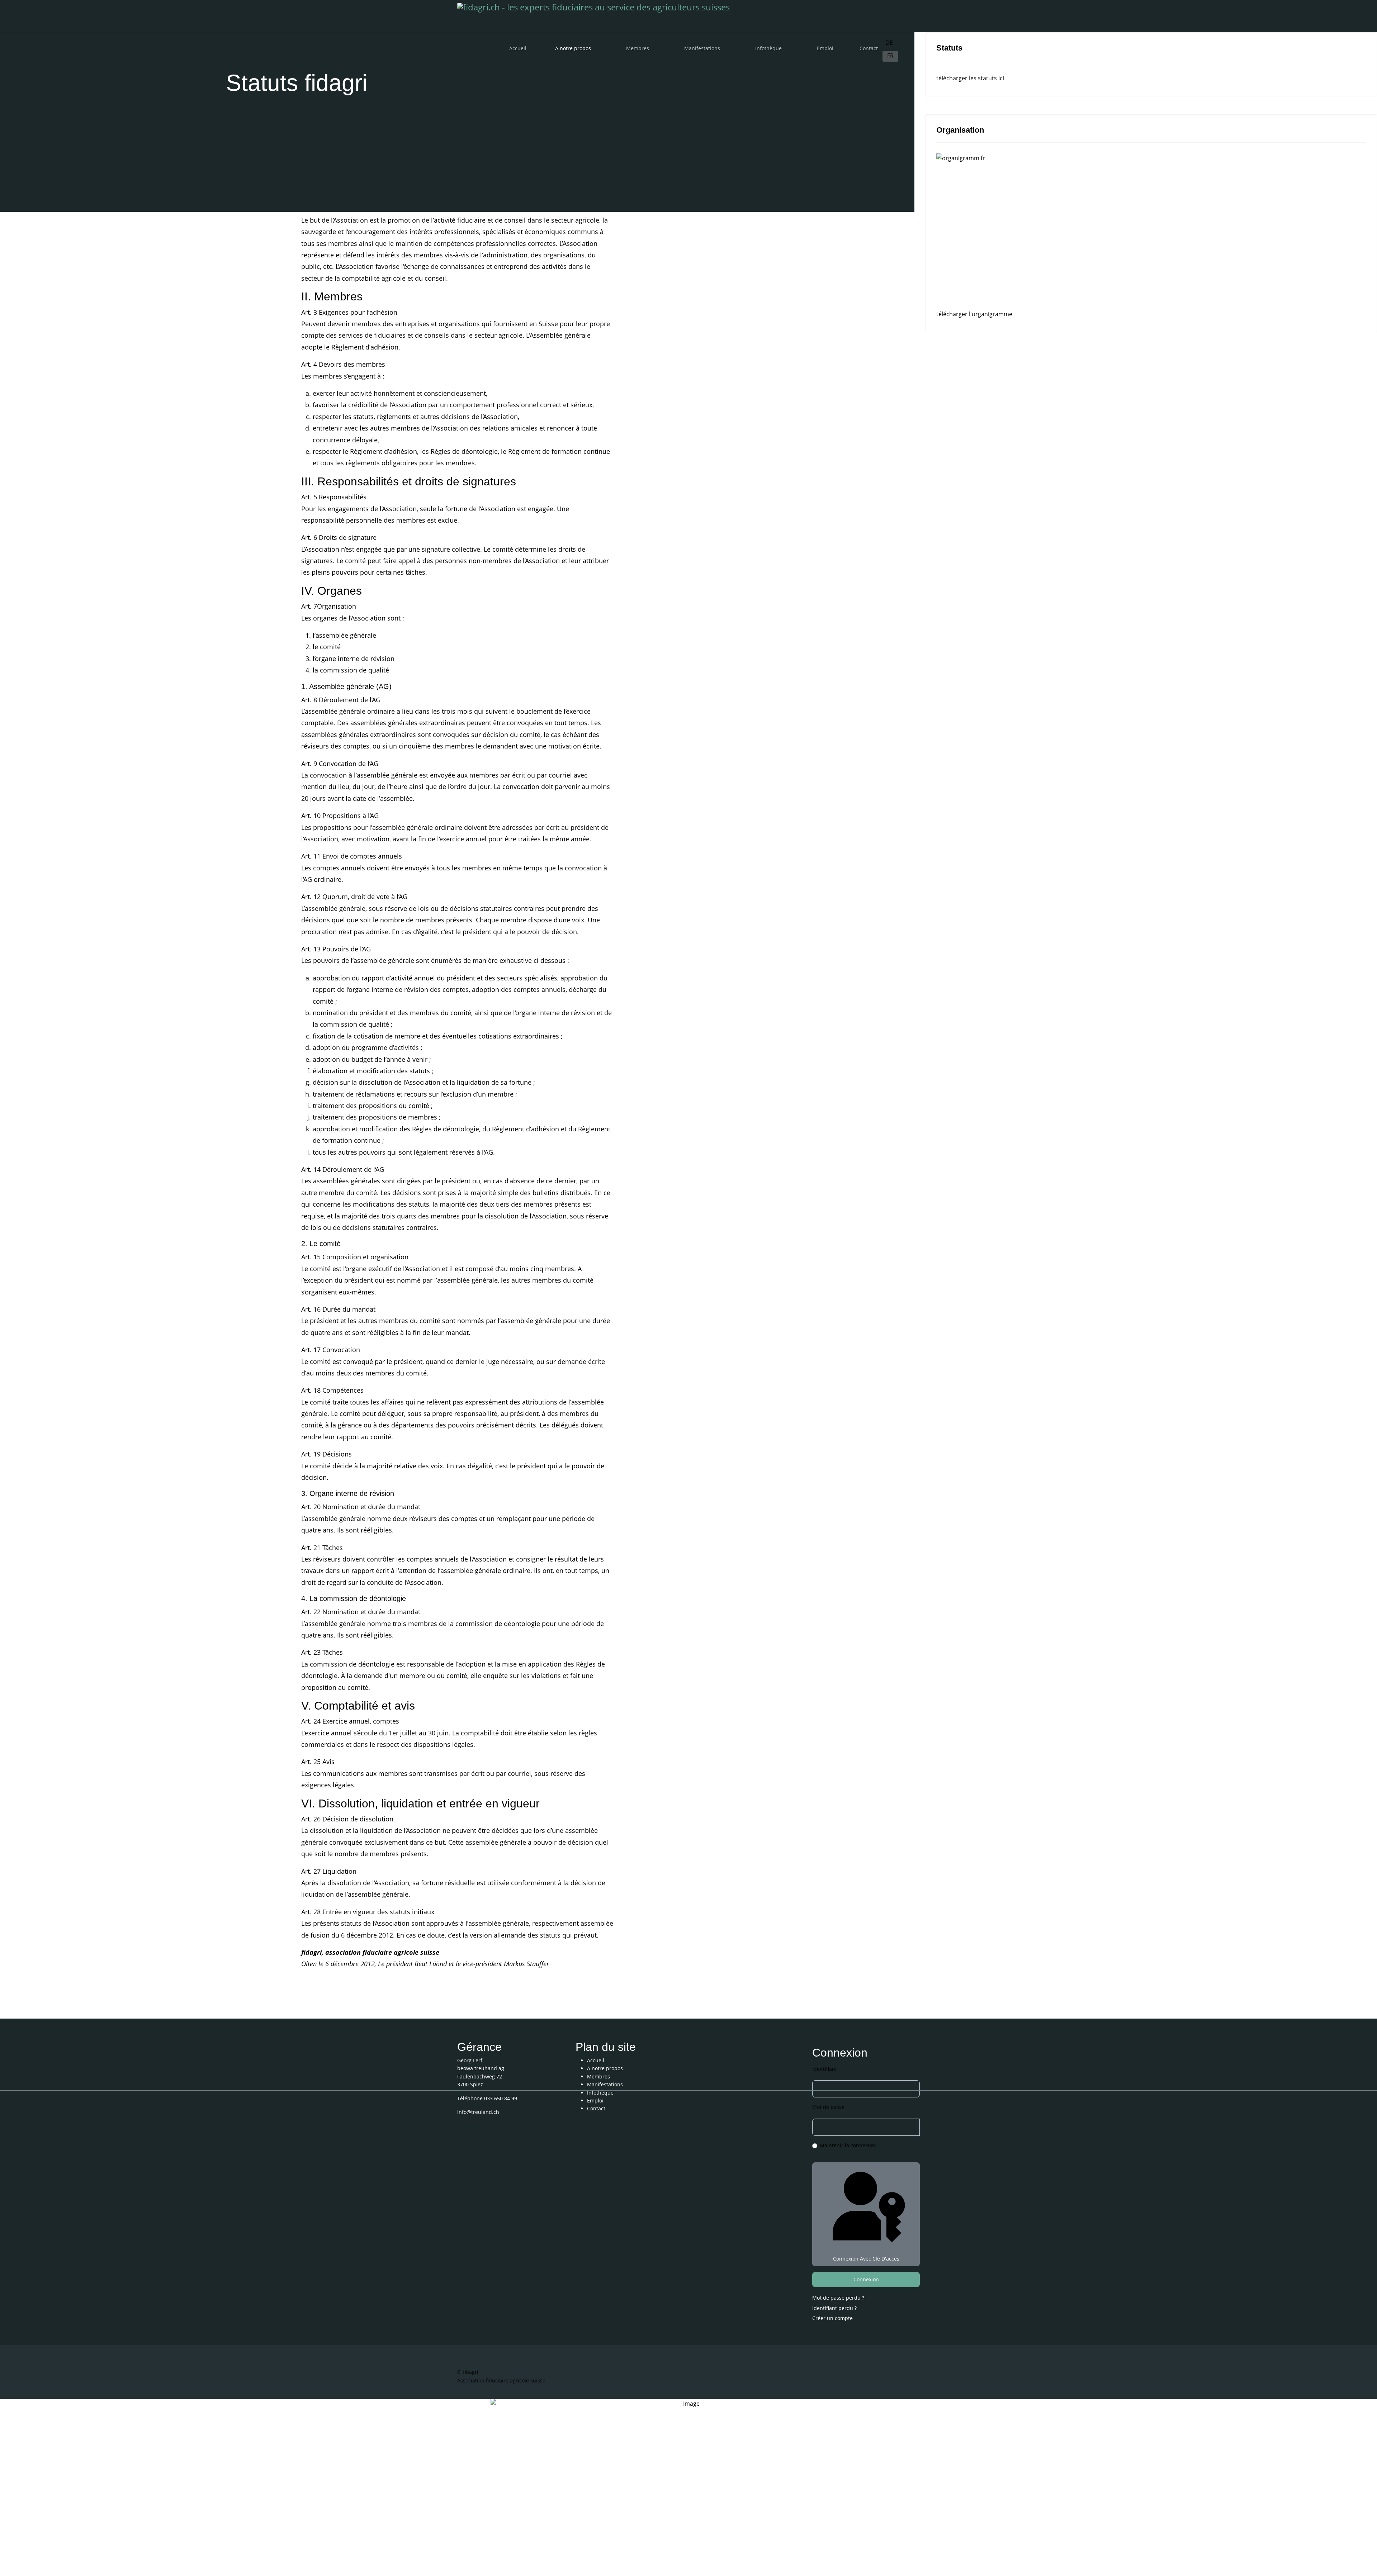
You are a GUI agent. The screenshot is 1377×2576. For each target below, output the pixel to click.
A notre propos (573, 48)
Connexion (866, 2279)
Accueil (518, 48)
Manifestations (702, 48)
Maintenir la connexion (848, 2145)
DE (889, 43)
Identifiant (825, 2069)
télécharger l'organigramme (974, 314)
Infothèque (768, 48)
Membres (638, 48)
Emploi (825, 48)
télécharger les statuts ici (970, 78)
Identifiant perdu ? (834, 2308)
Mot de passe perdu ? (838, 2298)
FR (890, 56)
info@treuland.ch (478, 2112)
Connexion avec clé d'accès (866, 2259)
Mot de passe (828, 2107)
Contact (869, 48)
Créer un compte (833, 2318)
